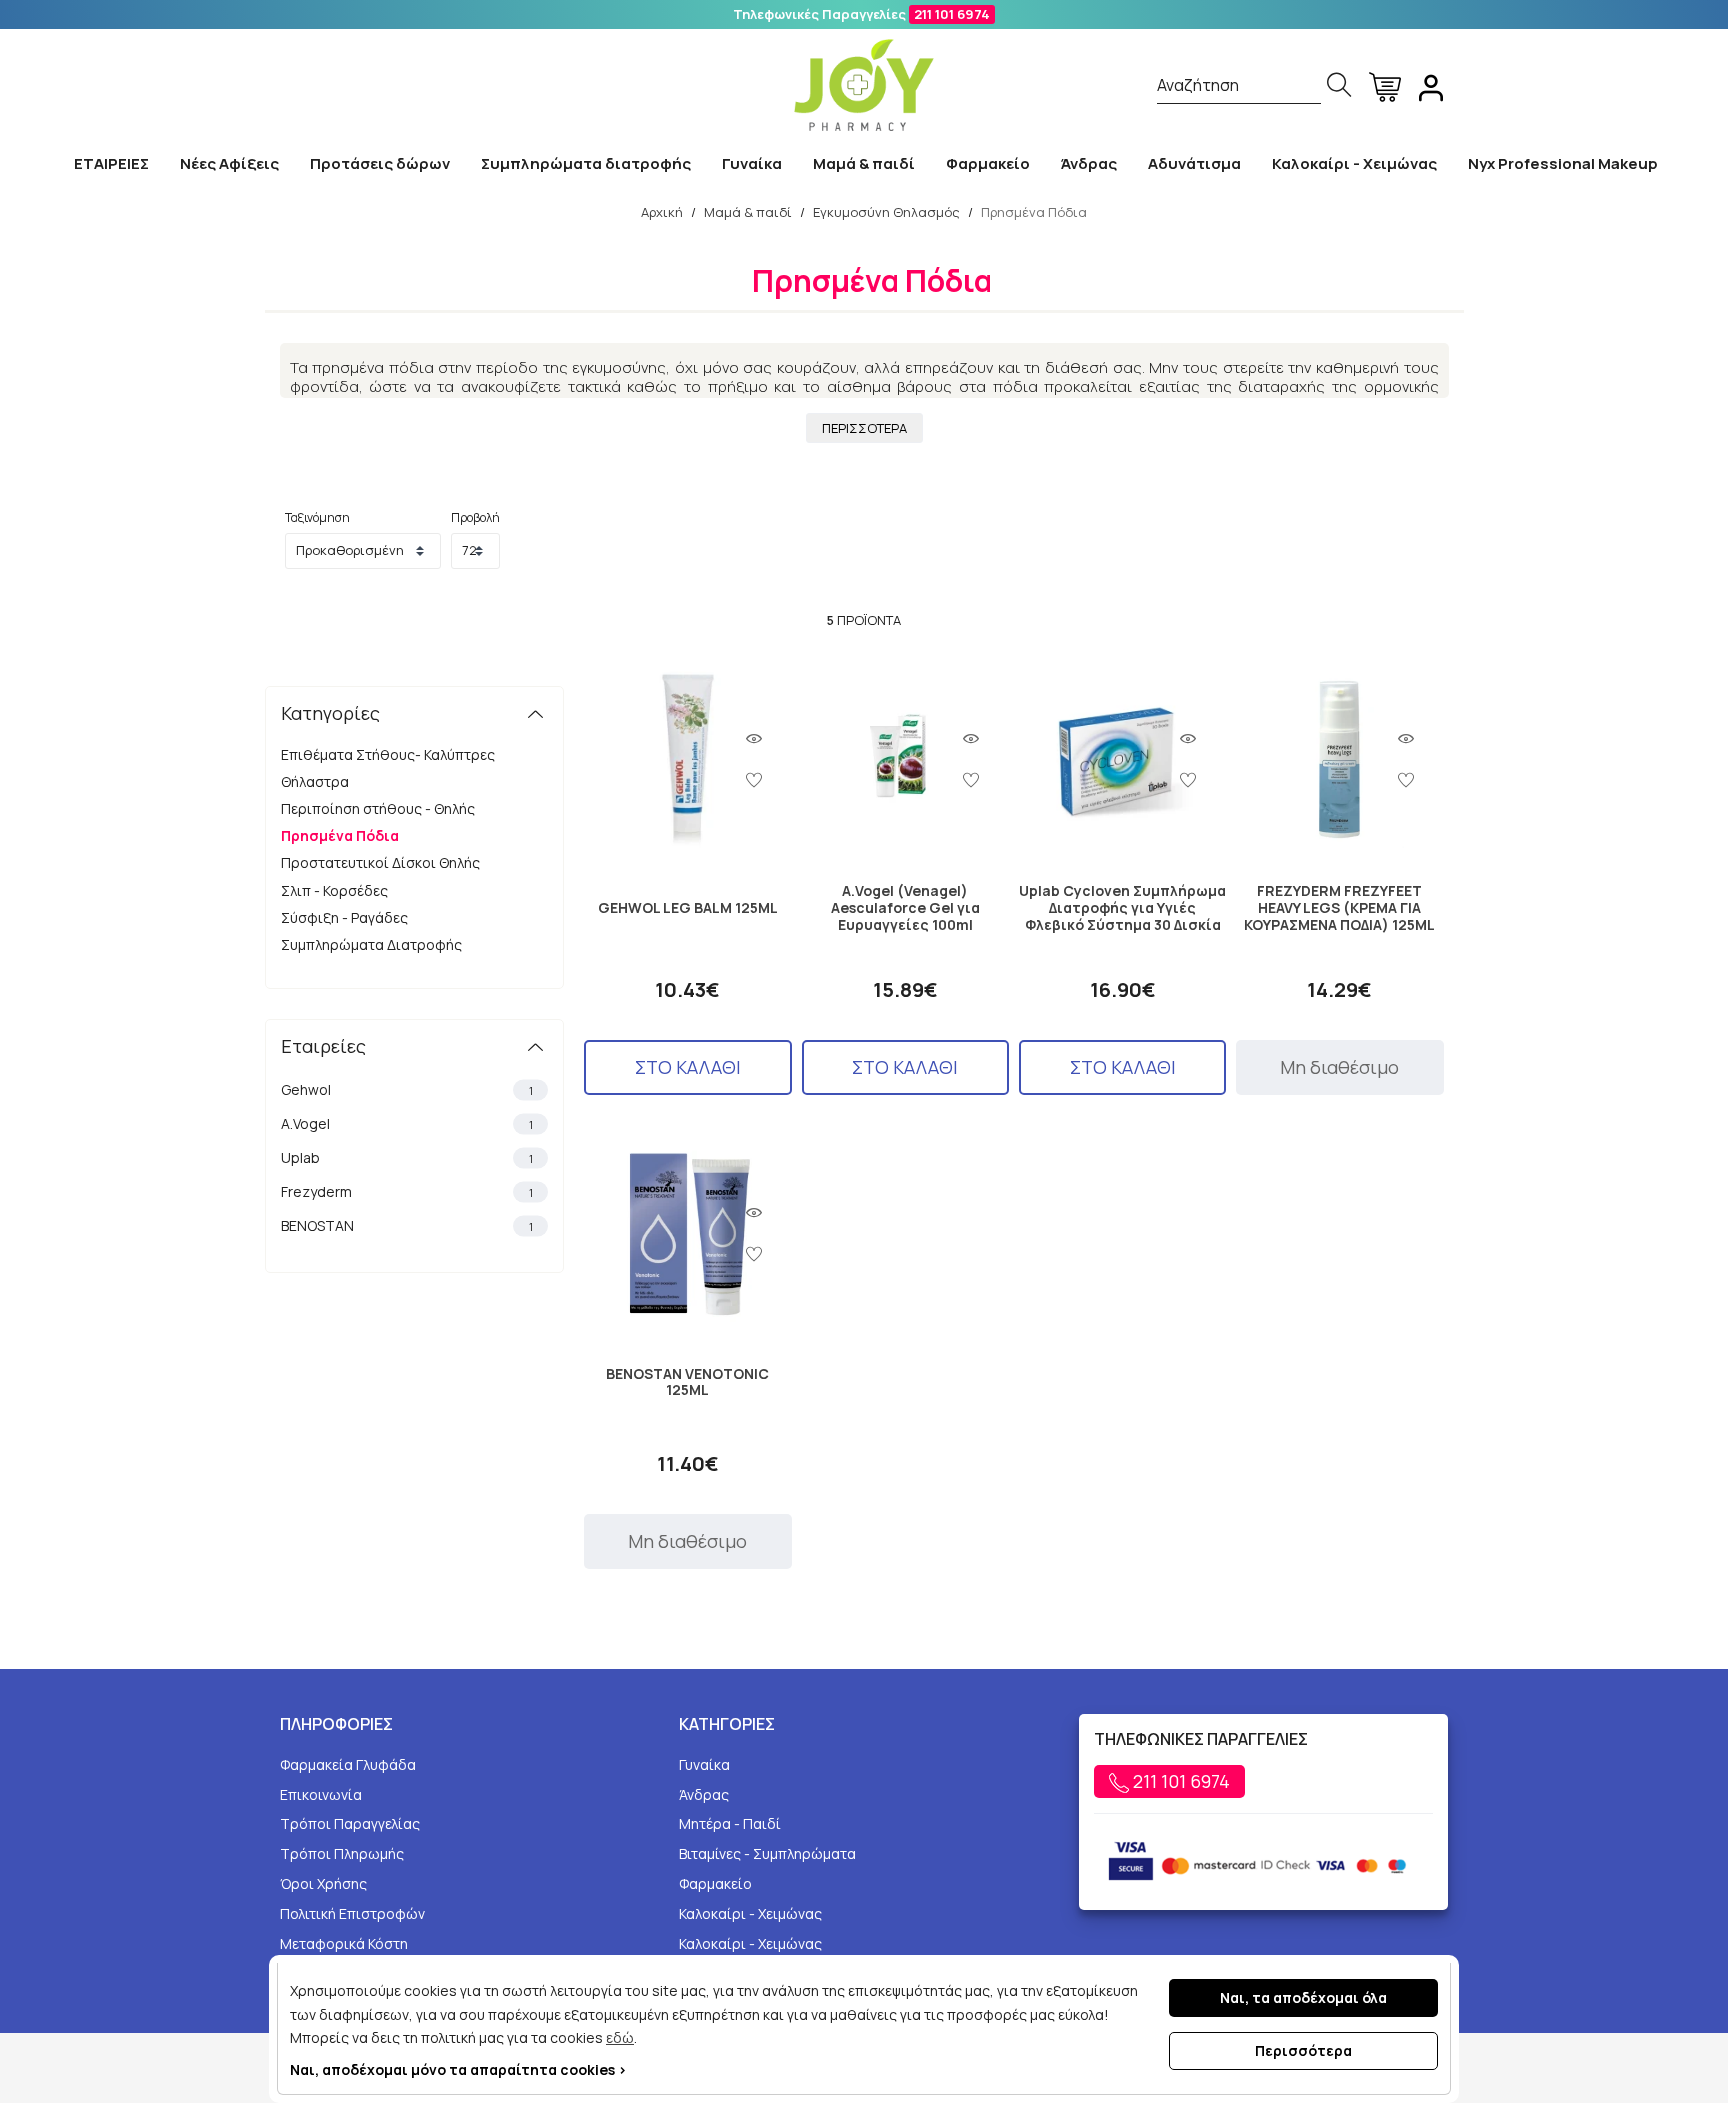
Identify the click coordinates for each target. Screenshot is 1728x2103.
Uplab (407, 1157)
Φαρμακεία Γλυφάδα (348, 1764)
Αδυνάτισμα (1194, 163)
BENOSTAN (407, 1225)
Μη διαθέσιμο (1339, 1067)
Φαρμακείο (988, 163)
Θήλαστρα (315, 781)
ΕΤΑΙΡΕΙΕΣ (111, 163)
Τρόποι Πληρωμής (342, 1853)
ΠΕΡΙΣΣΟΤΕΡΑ (864, 428)
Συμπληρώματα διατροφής (586, 163)
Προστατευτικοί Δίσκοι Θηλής (380, 862)
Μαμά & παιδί (864, 163)
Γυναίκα (752, 163)
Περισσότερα (1303, 2050)
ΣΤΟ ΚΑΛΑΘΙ (688, 1067)
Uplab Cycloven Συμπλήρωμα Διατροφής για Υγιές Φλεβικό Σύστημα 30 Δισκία (1122, 908)
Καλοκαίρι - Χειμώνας (1354, 163)
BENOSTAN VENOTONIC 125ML (687, 1383)
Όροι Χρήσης (323, 1883)
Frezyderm (407, 1191)
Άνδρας (1089, 163)
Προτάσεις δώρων (380, 163)
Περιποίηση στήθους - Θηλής (378, 808)
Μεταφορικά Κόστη (344, 1943)
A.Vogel (407, 1123)
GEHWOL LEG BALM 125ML (688, 908)
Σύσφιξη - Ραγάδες (344, 917)
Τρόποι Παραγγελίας (350, 1823)
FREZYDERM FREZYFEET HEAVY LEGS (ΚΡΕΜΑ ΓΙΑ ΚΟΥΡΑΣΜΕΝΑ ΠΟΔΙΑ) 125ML (1339, 908)
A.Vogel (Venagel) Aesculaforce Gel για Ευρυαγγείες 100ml (905, 908)
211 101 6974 (952, 14)
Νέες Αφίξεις (229, 163)
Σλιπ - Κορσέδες (334, 890)
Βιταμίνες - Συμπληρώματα (767, 1853)
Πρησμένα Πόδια (340, 835)
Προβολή (475, 517)
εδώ (620, 2037)
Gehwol (407, 1089)
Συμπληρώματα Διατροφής (371, 944)
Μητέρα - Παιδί (730, 1823)
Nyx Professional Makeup (1563, 163)
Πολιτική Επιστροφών (352, 1913)
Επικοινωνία (321, 1794)
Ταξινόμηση (317, 517)
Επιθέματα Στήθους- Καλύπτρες (388, 754)
